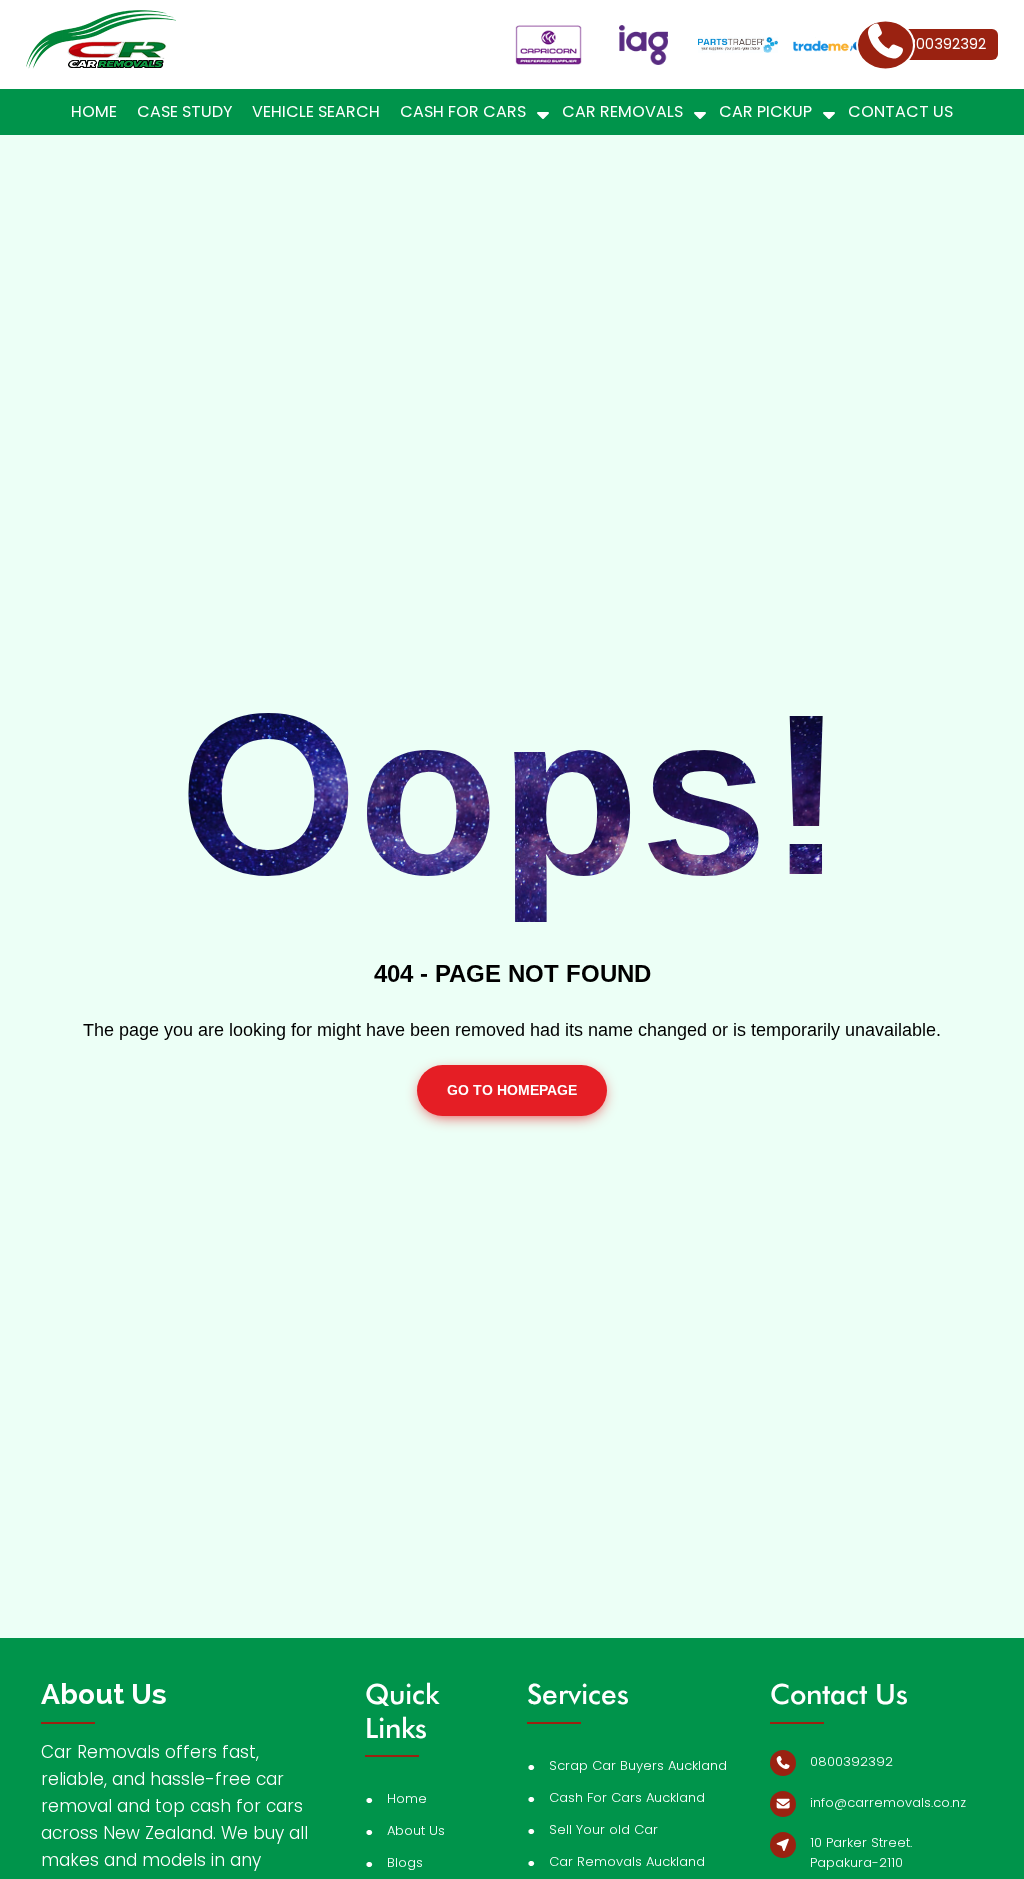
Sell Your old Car (603, 1829)
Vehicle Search (316, 111)
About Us (416, 1830)
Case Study (184, 111)
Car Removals (622, 111)
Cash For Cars (463, 111)
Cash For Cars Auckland (627, 1797)
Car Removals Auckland (627, 1861)
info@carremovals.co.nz (888, 1802)
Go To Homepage (512, 1090)
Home (94, 111)
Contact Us (900, 111)
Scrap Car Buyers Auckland (638, 1765)
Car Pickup (765, 111)
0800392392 (851, 1761)
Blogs (405, 1862)
